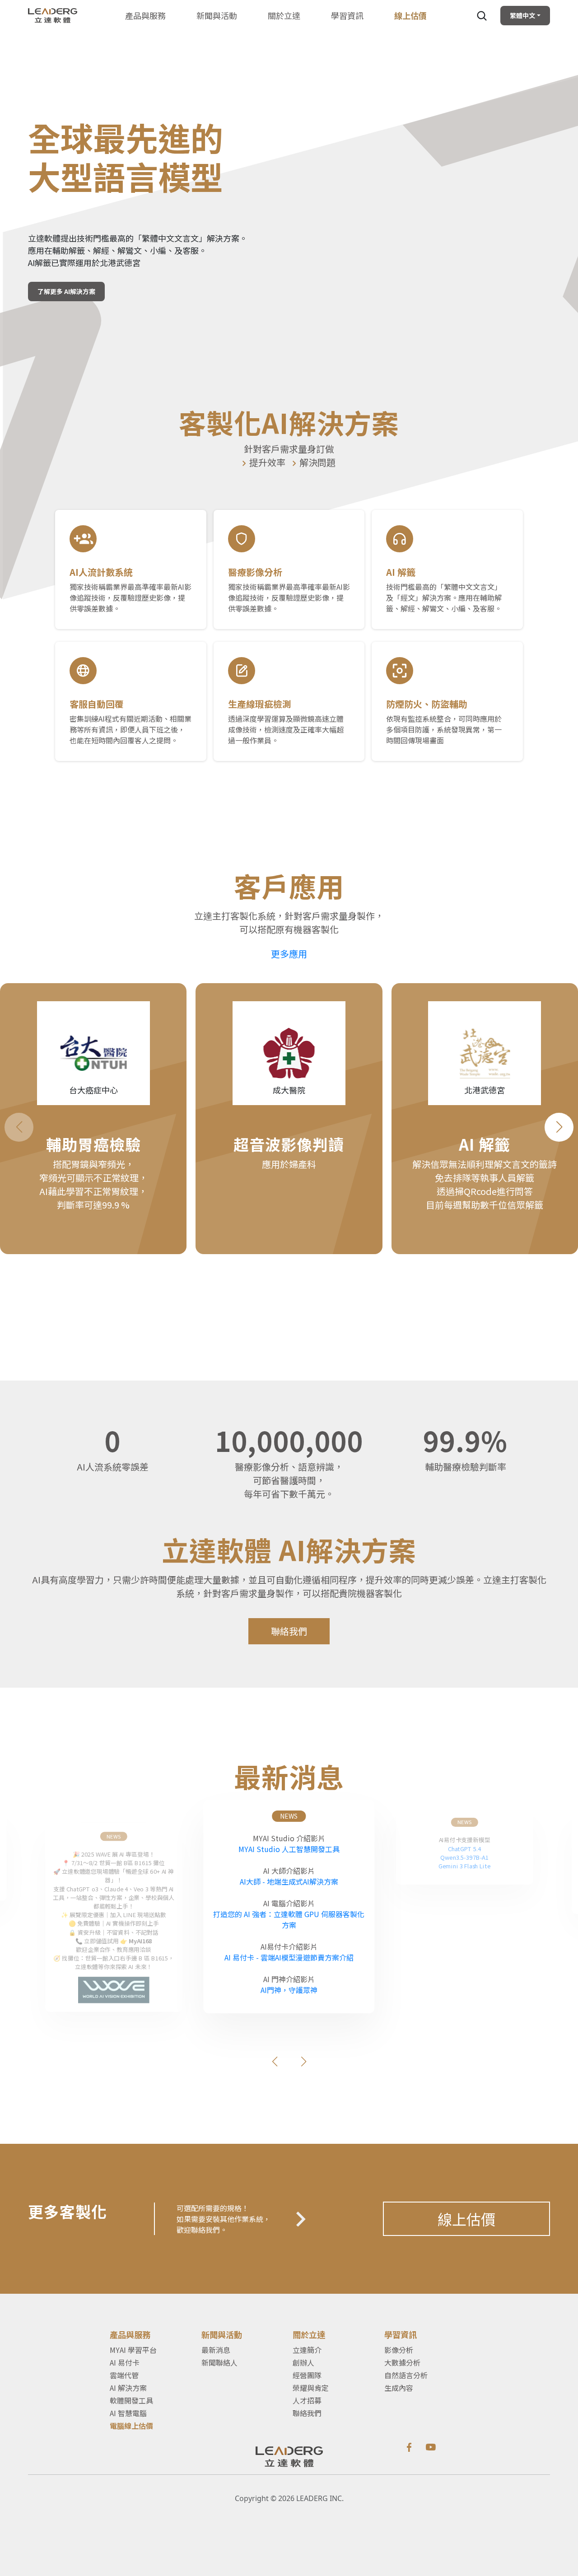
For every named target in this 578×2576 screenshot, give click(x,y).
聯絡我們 (289, 1631)
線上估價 (466, 2219)
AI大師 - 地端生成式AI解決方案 (289, 1881)
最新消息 (216, 2350)
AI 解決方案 (128, 2388)
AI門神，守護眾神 (289, 1990)
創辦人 (303, 2362)
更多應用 (289, 954)
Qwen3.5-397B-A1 (464, 1857)
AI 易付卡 (125, 2362)
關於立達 (284, 15)
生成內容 (399, 2388)
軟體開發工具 (131, 2400)
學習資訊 (347, 15)
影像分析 (399, 2350)
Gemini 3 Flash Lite (464, 1866)
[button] (559, 1127)
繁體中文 (522, 15)
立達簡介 (307, 2350)
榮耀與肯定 (311, 2388)
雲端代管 (124, 2375)
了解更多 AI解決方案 (66, 291)
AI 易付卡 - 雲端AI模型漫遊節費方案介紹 (289, 1957)
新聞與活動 (217, 15)
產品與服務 (145, 15)
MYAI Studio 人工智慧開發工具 (289, 1849)
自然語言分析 (406, 2375)
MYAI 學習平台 (133, 2350)
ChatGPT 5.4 (465, 1848)
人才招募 (307, 2400)
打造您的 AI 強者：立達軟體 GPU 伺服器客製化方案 (289, 1919)
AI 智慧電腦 (128, 2413)
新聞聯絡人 (219, 2362)
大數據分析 (402, 2362)
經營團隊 (307, 2375)
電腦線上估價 (131, 2426)
